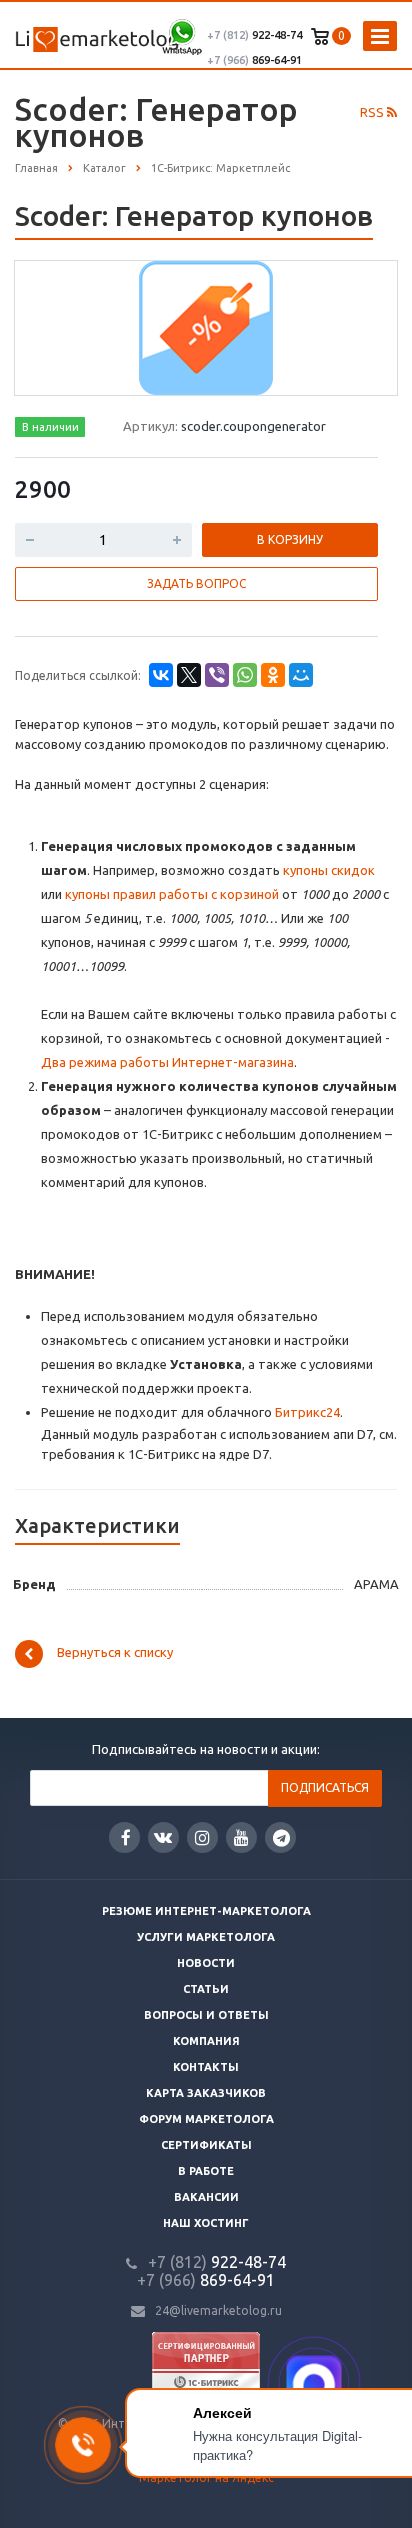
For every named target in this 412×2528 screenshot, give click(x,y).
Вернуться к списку (115, 1653)
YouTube (241, 1837)
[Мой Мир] (301, 675)
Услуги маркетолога (206, 1937)
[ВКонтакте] (161, 675)
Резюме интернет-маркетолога (206, 1911)
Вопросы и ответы (206, 2015)
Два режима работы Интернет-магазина (167, 1062)
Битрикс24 (307, 1412)
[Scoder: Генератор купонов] (206, 327)
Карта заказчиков (206, 2093)
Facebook (124, 1837)
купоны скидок (329, 870)
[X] (189, 675)
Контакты (206, 2067)
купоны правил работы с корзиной (172, 894)
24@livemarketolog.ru (218, 2310)
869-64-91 (254, 60)
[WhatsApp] (245, 675)
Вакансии (206, 2197)
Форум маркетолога (206, 2119)
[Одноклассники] (273, 675)
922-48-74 (254, 35)
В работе (206, 2171)
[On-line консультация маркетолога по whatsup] (182, 34)
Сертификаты (206, 2145)
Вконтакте (163, 1837)
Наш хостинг (206, 2223)
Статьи (206, 1989)
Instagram (202, 1837)
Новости (206, 1963)
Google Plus (280, 1837)
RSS (373, 112)
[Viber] (217, 675)
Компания (206, 2041)
